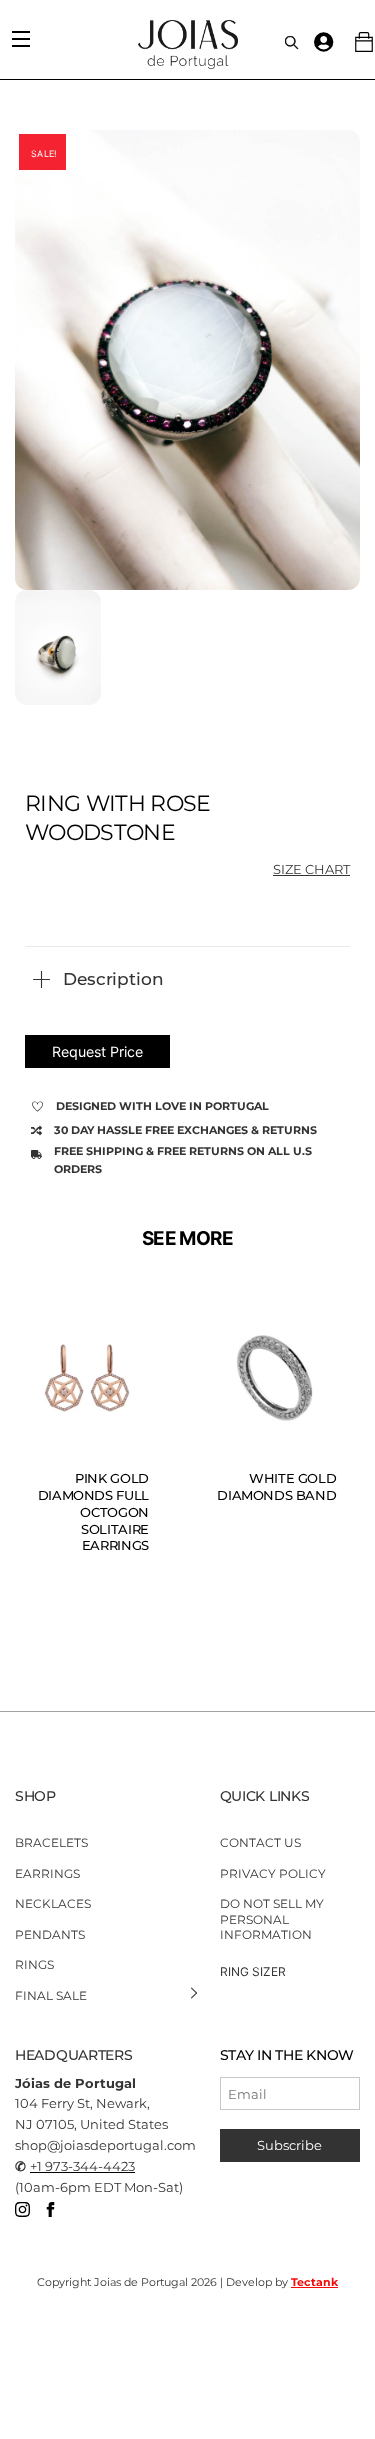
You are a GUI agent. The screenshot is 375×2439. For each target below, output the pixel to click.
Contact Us (260, 1842)
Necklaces (53, 1903)
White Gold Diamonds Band (276, 1486)
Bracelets (51, 1842)
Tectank (314, 2282)
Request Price (97, 1051)
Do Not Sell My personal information (272, 1919)
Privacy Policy (273, 1873)
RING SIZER (253, 1971)
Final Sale (51, 1995)
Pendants (50, 1934)
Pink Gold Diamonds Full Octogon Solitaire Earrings (93, 1512)
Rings (34, 1964)
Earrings (47, 1873)
